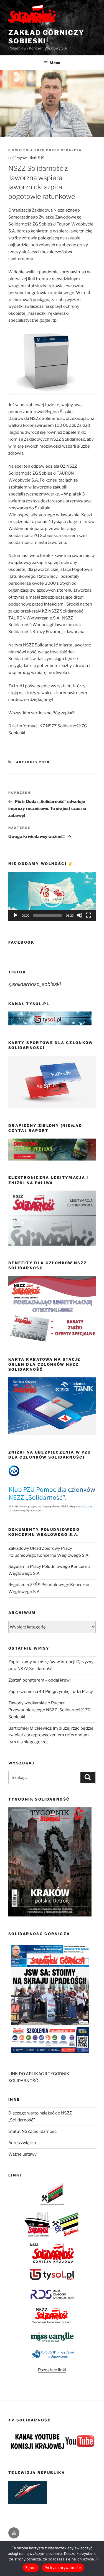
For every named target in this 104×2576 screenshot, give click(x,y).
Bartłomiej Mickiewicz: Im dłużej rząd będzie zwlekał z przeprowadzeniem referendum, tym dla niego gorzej (51, 1735)
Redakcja (71, 150)
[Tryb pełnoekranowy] (88, 915)
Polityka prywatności (63, 2568)
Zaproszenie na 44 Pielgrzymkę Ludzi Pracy (51, 1692)
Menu (55, 63)
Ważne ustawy (22, 2154)
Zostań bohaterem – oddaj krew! (40, 1680)
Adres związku (22, 2143)
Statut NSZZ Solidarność (32, 2131)
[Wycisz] (80, 915)
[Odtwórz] (16, 915)
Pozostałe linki (52, 2370)
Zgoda (31, 2568)
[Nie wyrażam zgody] (97, 2558)
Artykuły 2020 (33, 762)
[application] (52, 896)
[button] (52, 896)
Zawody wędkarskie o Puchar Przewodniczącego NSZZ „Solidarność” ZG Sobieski (50, 1710)
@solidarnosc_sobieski (35, 984)
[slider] (48, 915)
